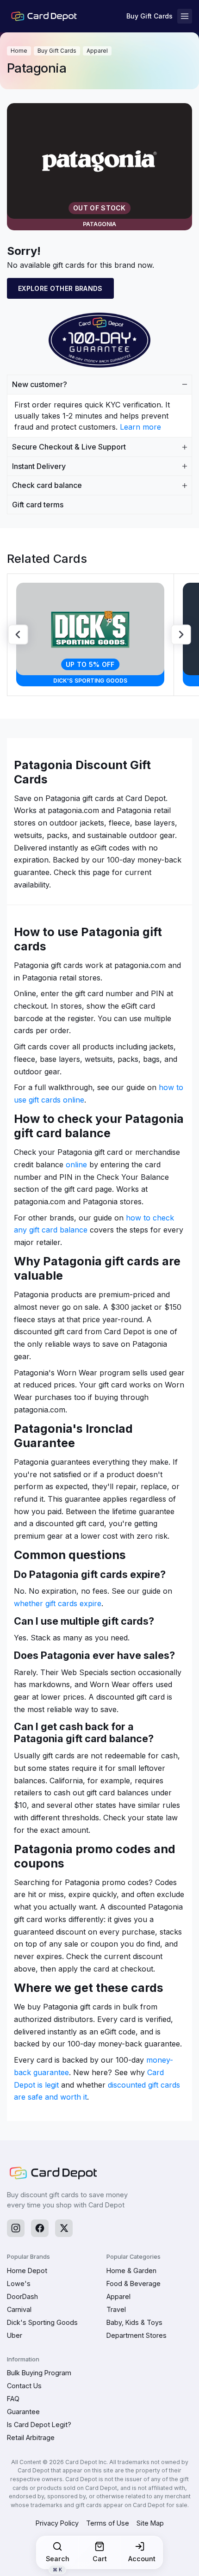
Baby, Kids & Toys (134, 2322)
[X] (64, 2228)
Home (19, 51)
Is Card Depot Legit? (39, 2425)
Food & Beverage (134, 2283)
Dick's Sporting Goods (42, 2322)
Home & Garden (131, 2271)
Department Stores (137, 2335)
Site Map (150, 2523)
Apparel (97, 51)
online (76, 1165)
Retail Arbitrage (31, 2437)
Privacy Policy (57, 2523)
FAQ (13, 2399)
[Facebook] (40, 2228)
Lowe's (19, 2283)
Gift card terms (38, 505)
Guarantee (23, 2412)
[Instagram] (16, 2228)
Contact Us (24, 2386)
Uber (15, 2335)
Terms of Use (108, 2523)
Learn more (140, 427)
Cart (100, 2559)
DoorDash (22, 2296)
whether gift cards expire (58, 1603)
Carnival (19, 2309)
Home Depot (27, 2271)
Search (58, 2562)
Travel (116, 2309)
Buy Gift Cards (149, 16)
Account (142, 2559)
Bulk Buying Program (39, 2373)
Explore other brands (60, 288)
